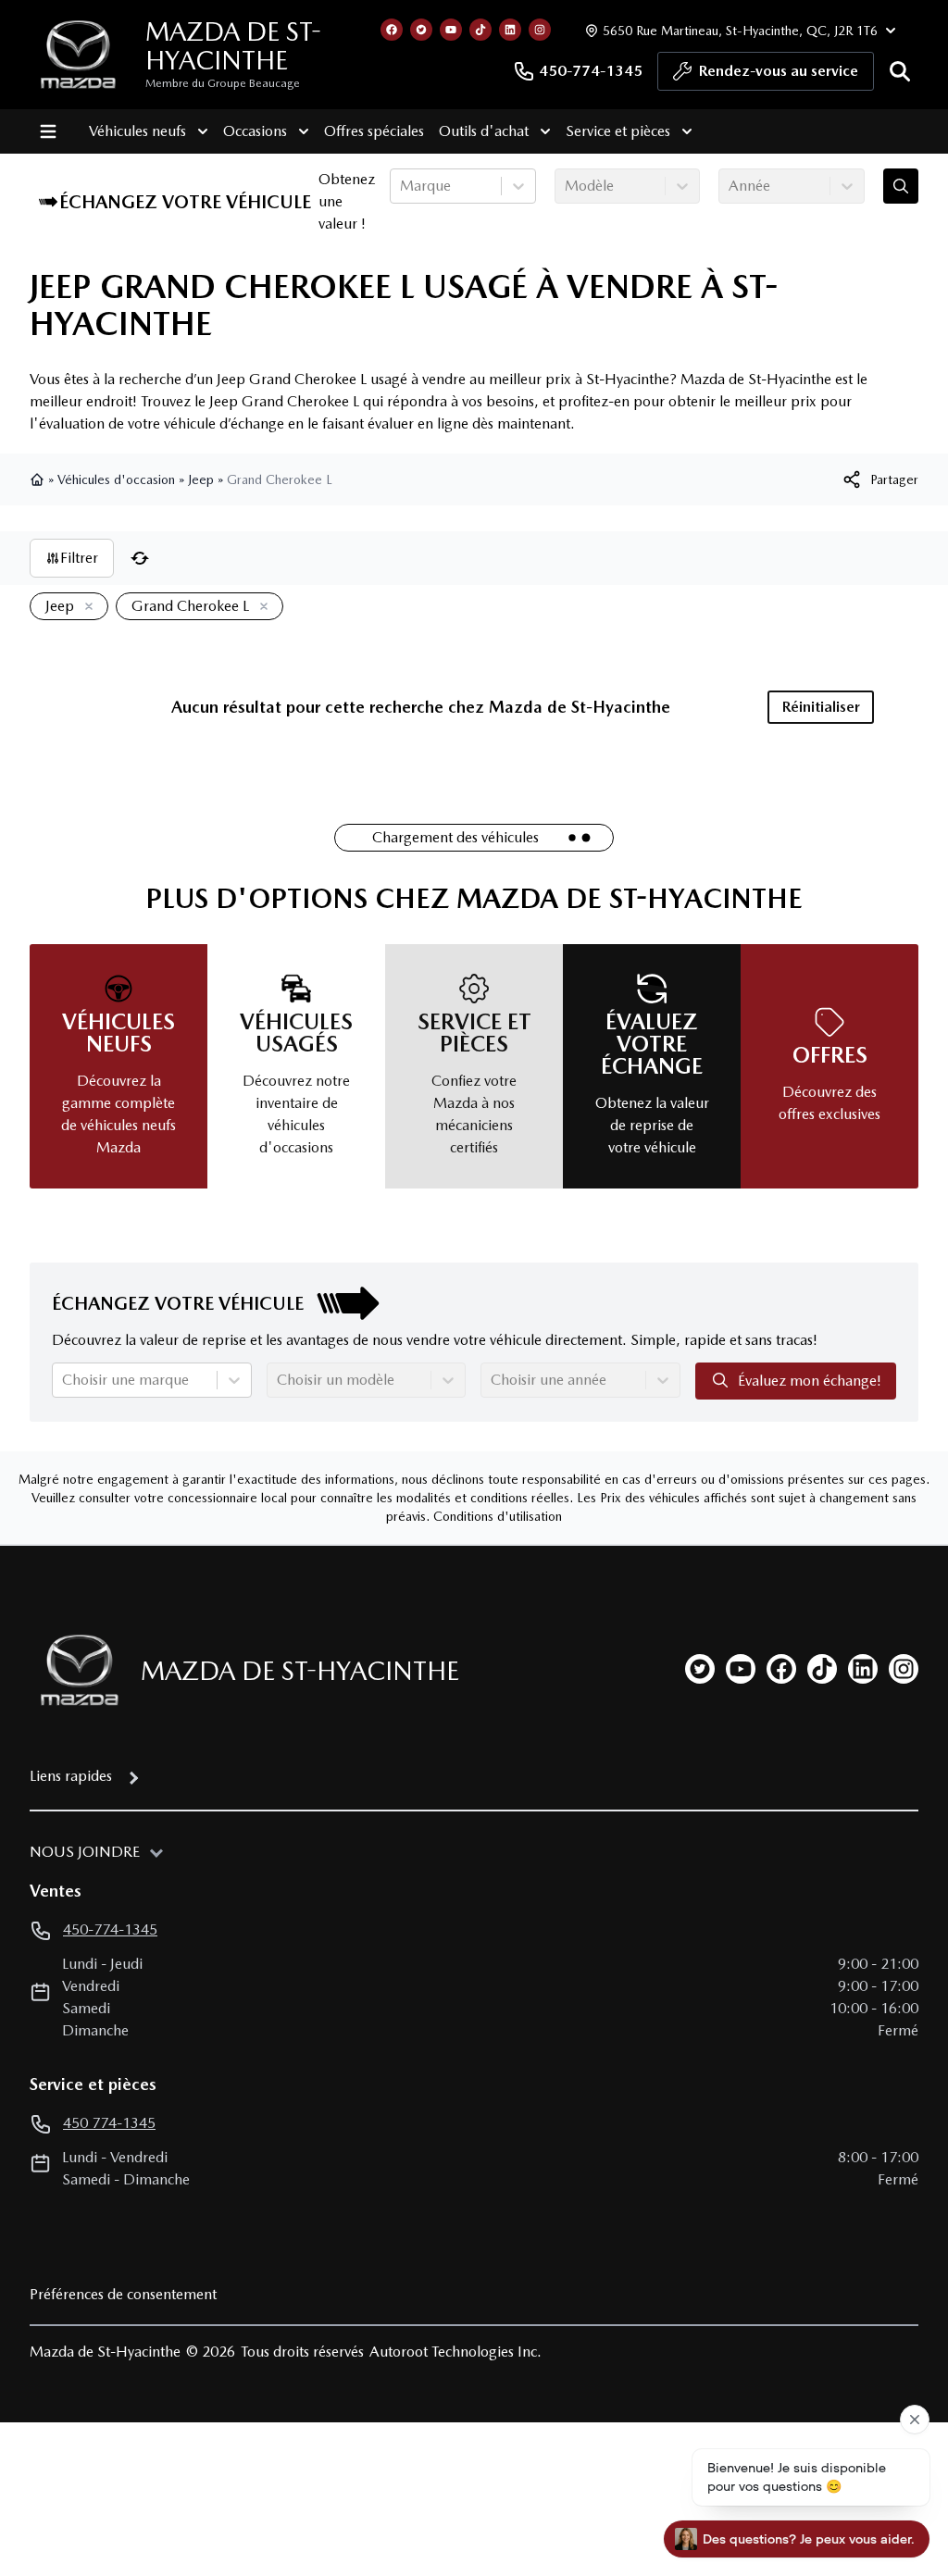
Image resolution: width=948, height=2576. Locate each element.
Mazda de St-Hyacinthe (233, 46)
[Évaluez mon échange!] (901, 186)
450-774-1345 (591, 71)
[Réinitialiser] (140, 558)
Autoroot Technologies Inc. (455, 2352)
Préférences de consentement (123, 2294)
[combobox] (402, 186)
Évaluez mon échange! (810, 1381)
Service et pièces (618, 131)
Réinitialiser (821, 707)
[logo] (78, 55)
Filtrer (79, 558)
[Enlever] (85, 607)
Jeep (201, 479)
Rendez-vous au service (779, 71)
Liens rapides (71, 1776)
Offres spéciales (374, 131)
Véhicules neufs (137, 131)
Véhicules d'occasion (116, 479)
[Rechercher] (900, 71)
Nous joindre (85, 1852)
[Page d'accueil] (39, 479)
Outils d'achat (484, 131)
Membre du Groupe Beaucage (223, 83)
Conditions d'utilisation (498, 1516)
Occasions (255, 131)
